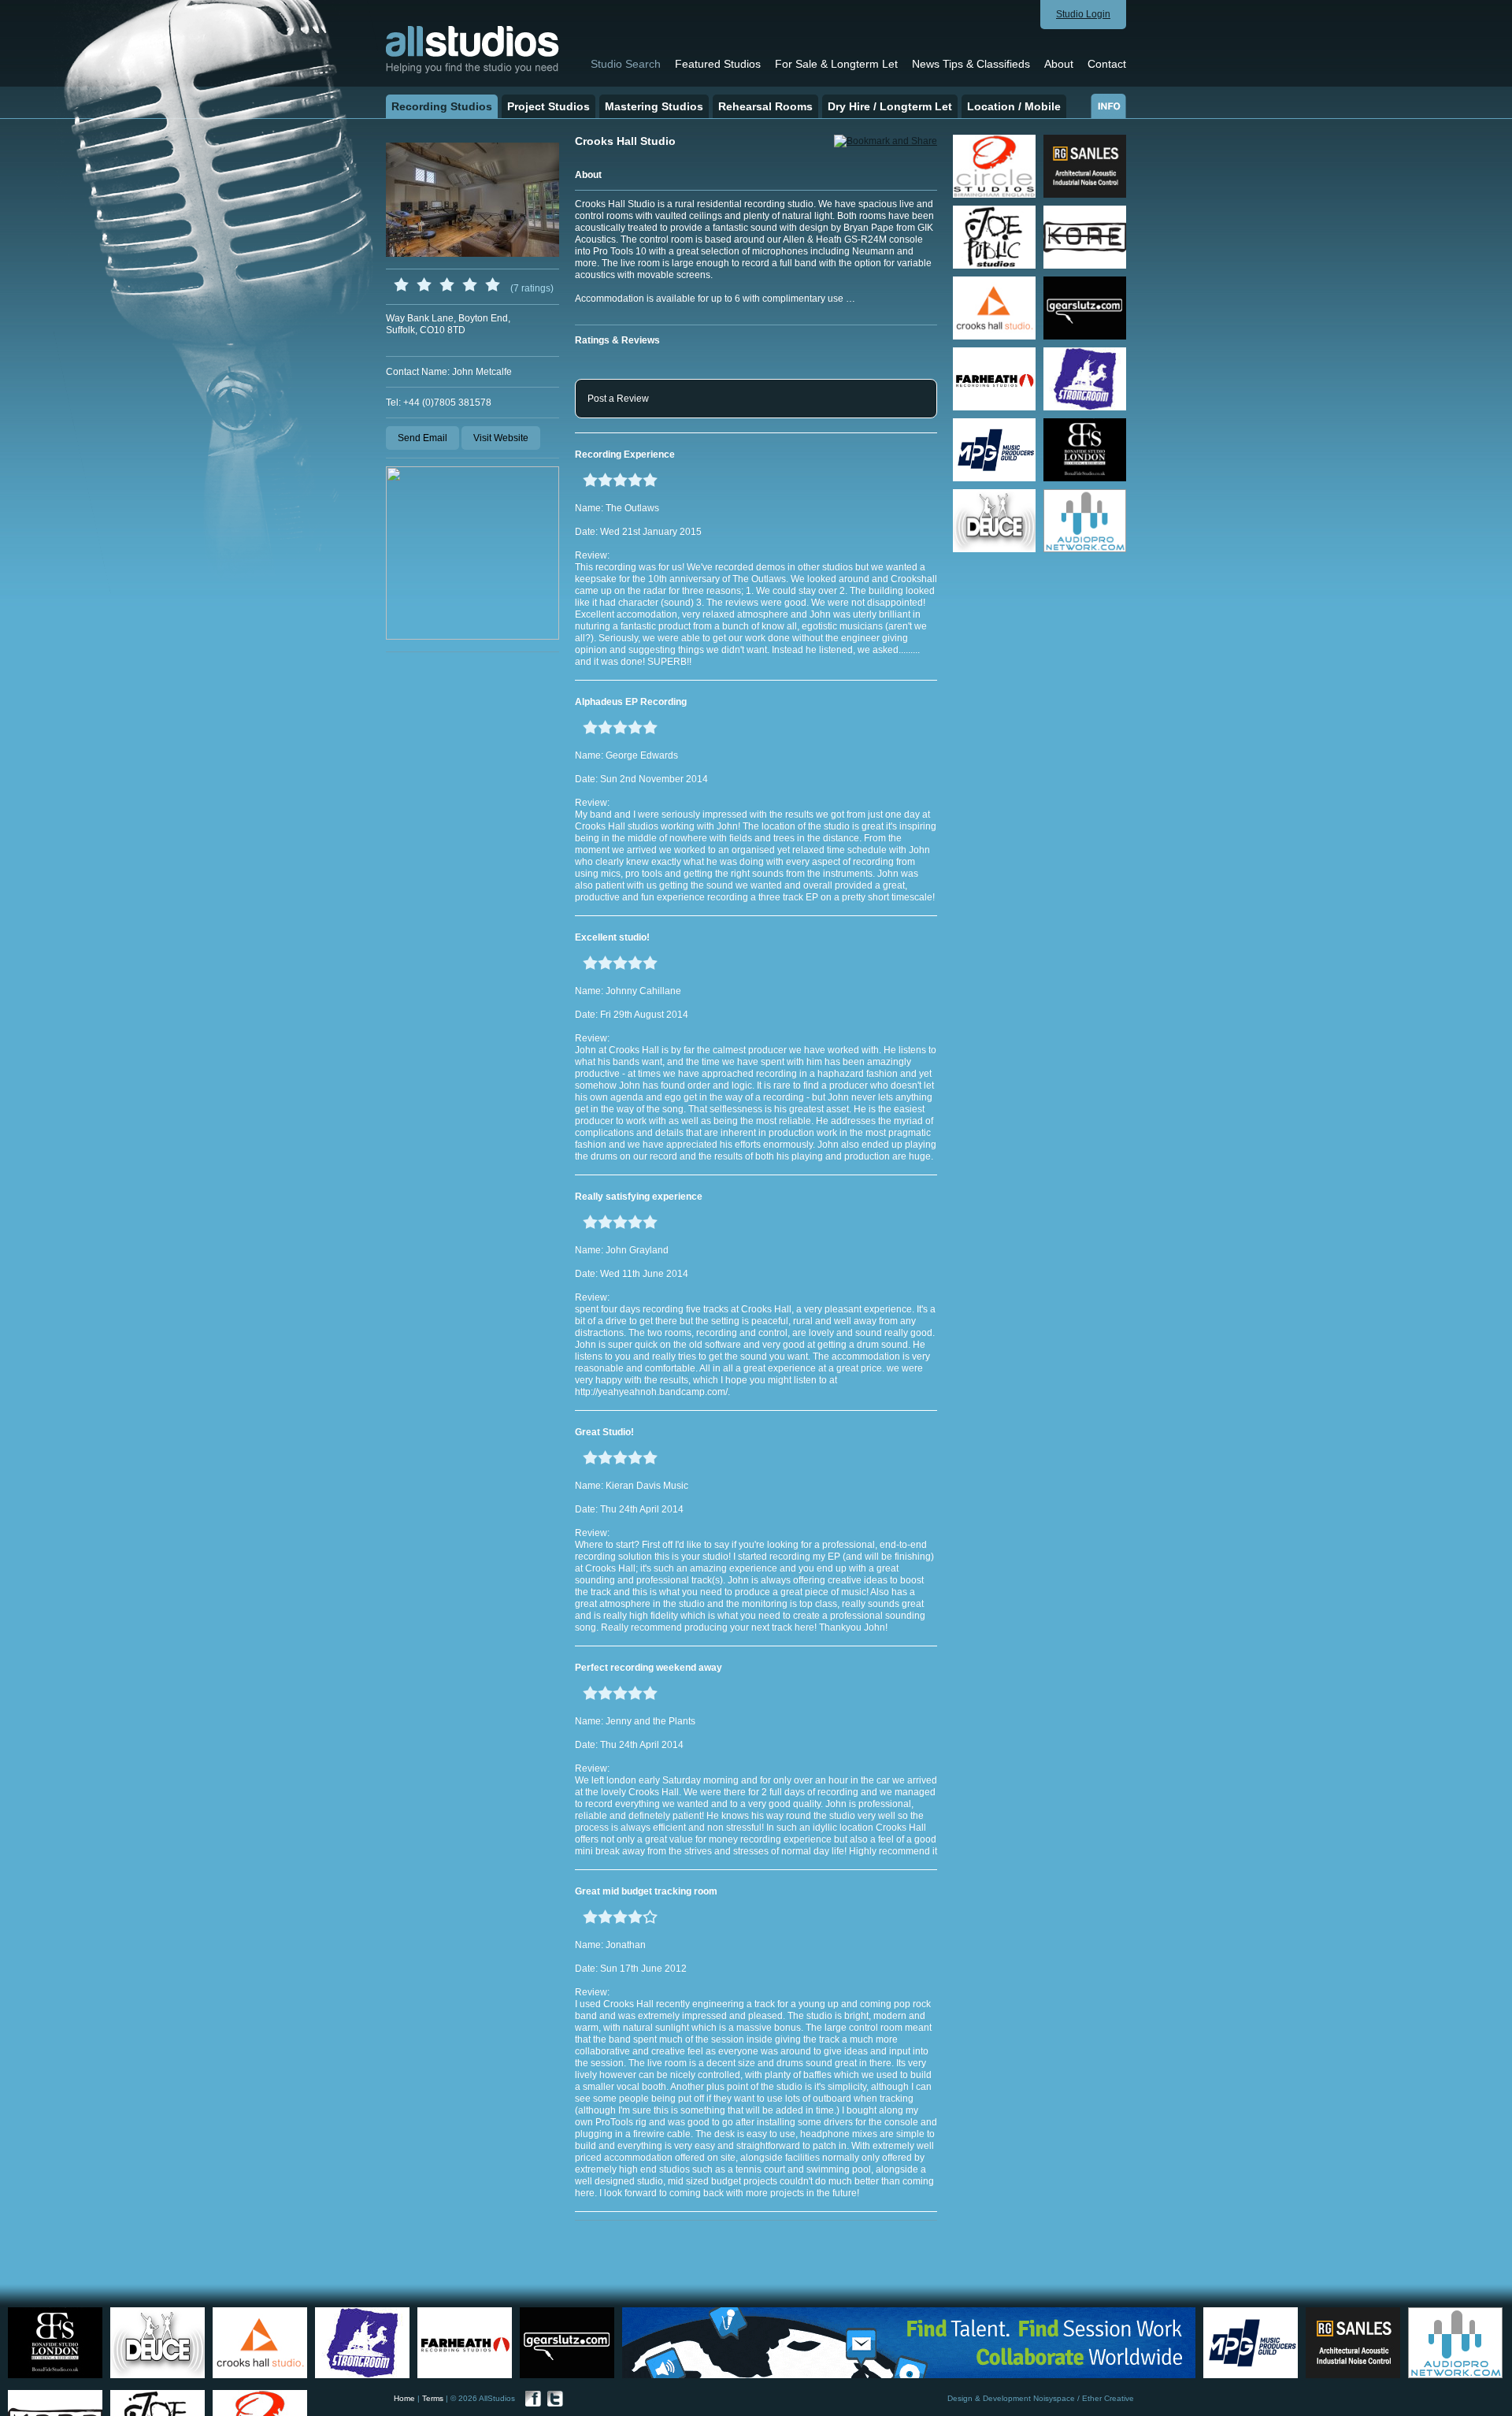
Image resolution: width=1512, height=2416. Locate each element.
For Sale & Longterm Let (836, 64)
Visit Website (501, 438)
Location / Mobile (1014, 106)
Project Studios (548, 106)
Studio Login (1083, 14)
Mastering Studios (654, 106)
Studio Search (626, 64)
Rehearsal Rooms (765, 106)
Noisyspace (1054, 2398)
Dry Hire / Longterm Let (890, 106)
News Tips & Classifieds (971, 64)
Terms (433, 2398)
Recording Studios (442, 106)
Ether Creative (1108, 2398)
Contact (1107, 64)
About (1059, 64)
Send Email (422, 438)
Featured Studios (718, 64)
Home (404, 2398)
